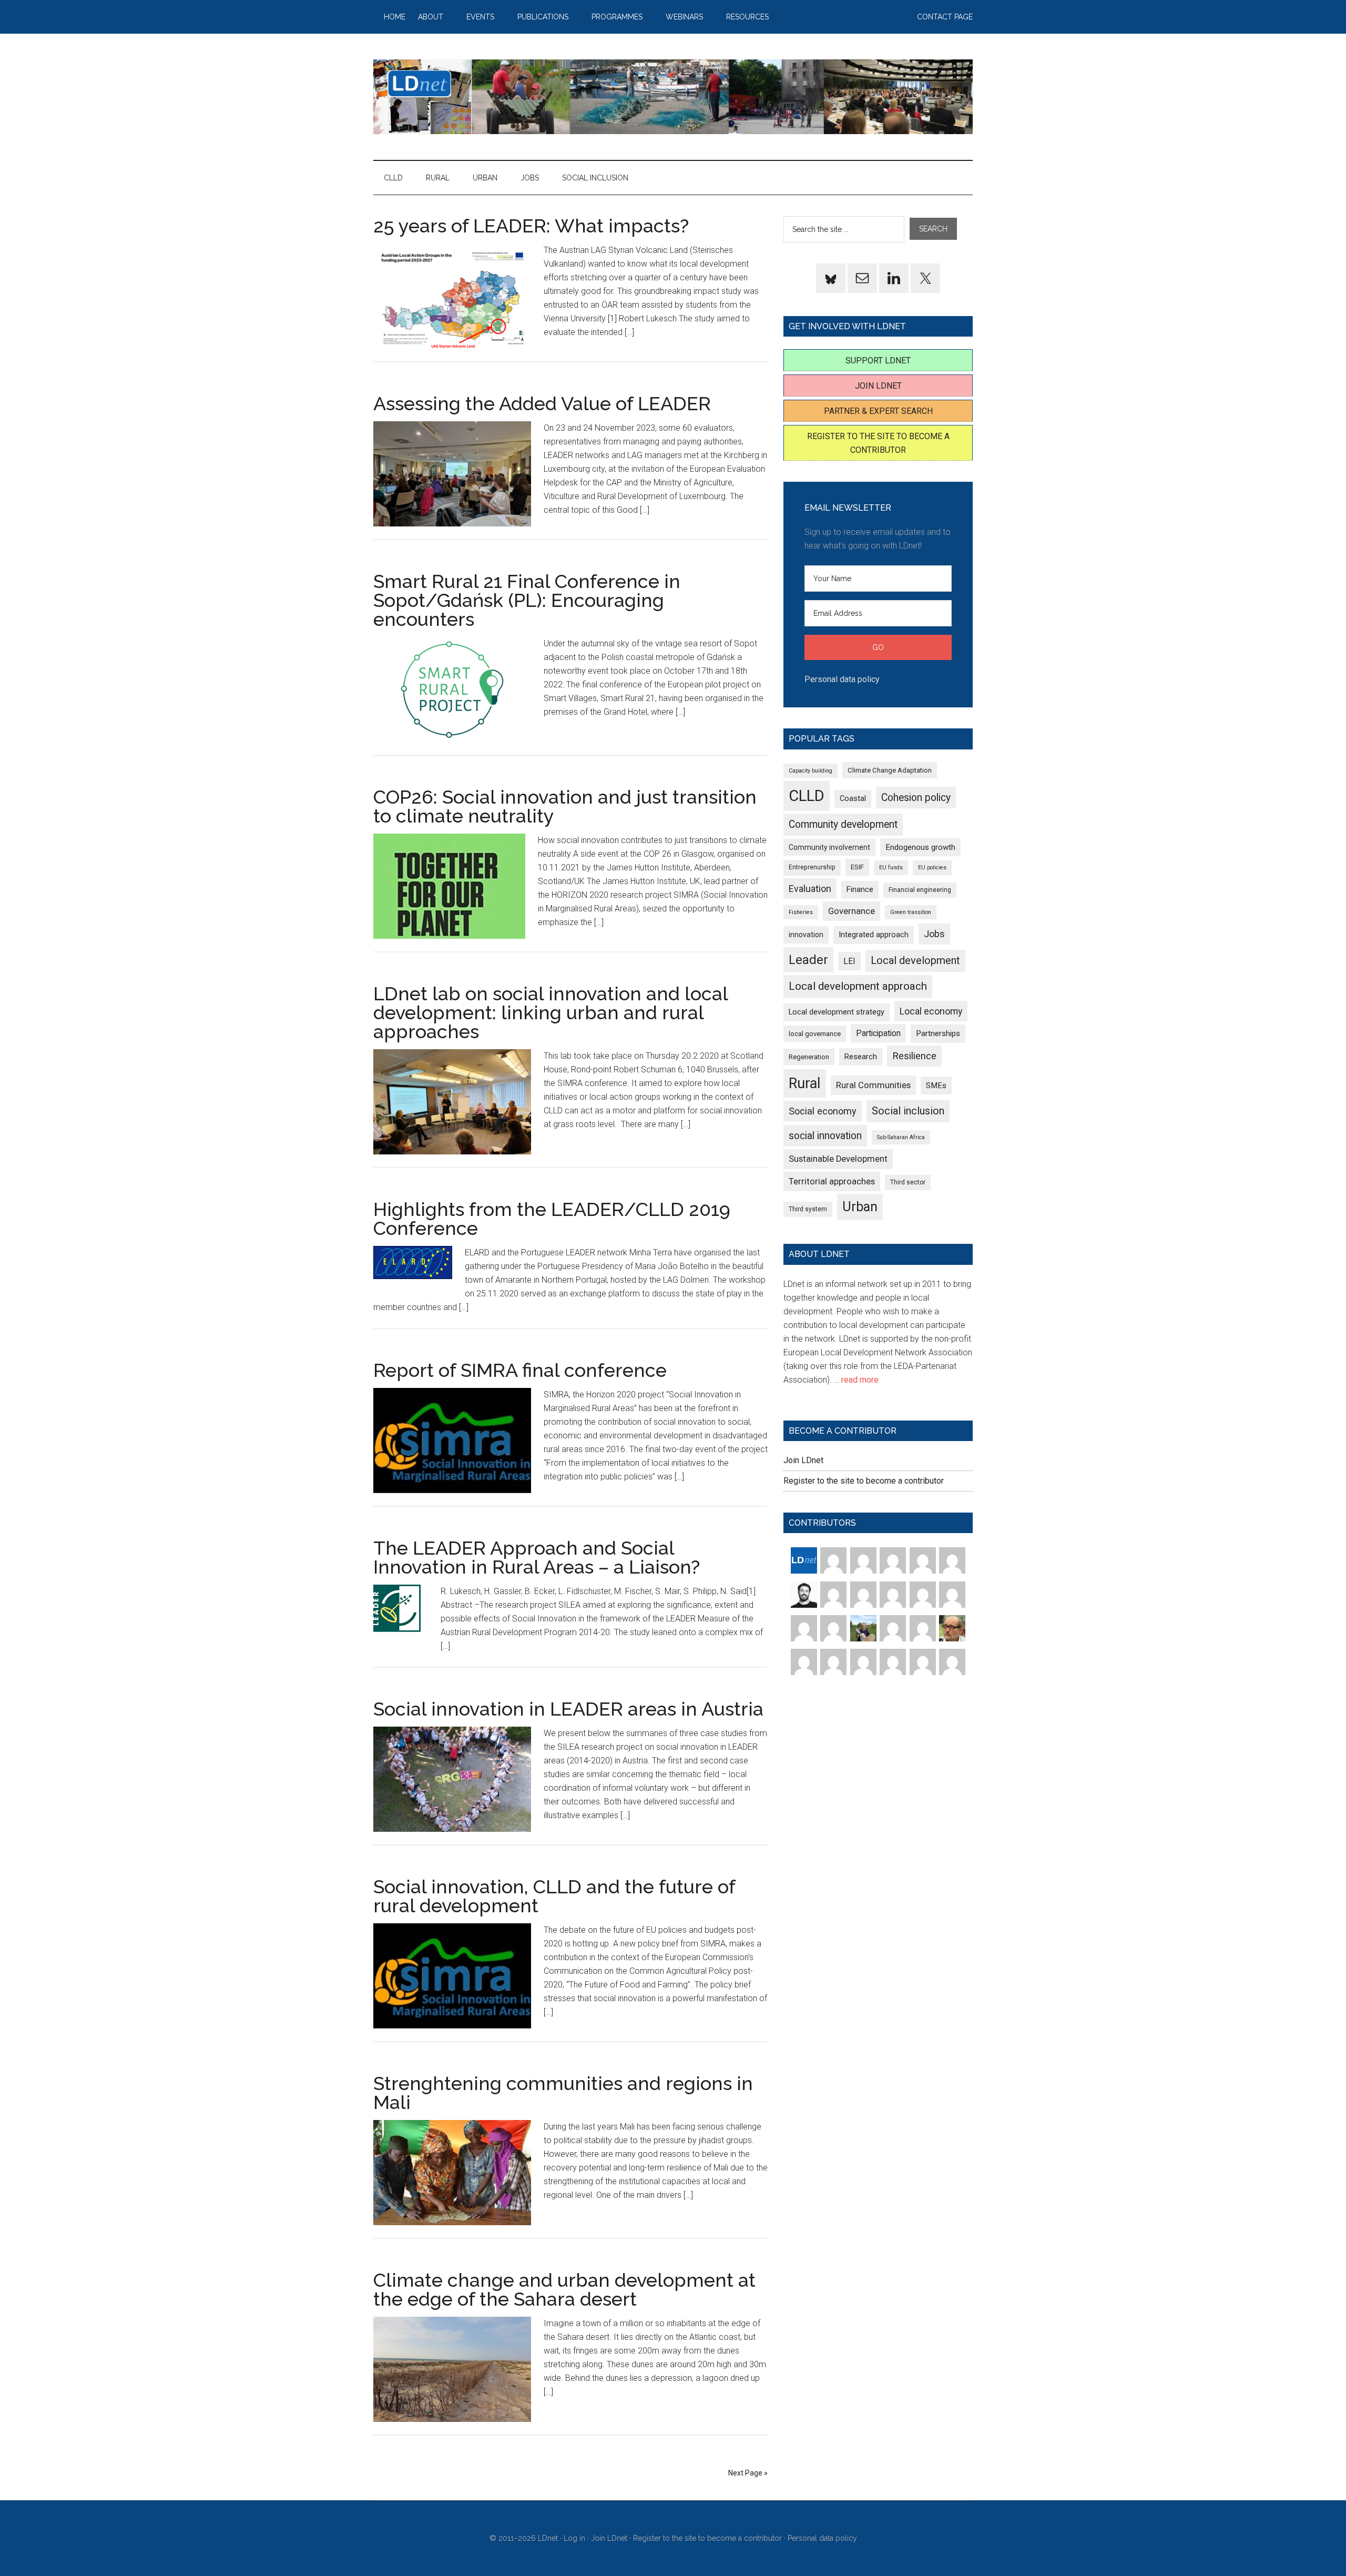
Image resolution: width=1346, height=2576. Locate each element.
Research (861, 1057)
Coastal (853, 798)
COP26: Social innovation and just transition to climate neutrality (565, 806)
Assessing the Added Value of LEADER (542, 403)
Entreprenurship (812, 867)
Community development (843, 824)
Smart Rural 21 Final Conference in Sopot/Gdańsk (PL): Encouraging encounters (527, 600)
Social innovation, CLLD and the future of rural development (554, 1896)
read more (860, 1380)
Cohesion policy (916, 798)
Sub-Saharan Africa (901, 1137)
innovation (806, 935)
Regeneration (809, 1057)
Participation (878, 1033)
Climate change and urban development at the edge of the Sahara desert (564, 2289)
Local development (915, 961)
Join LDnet (878, 386)
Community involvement (829, 847)
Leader (808, 960)
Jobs (934, 934)
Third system (808, 1209)
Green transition (911, 912)
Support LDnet (878, 361)
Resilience (914, 1056)
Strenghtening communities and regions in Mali (563, 2093)
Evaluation (810, 889)
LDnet (673, 97)
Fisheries (801, 912)
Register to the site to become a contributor (864, 1481)
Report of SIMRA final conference (520, 1370)
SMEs (936, 1086)
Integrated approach (874, 935)
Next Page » (748, 2473)
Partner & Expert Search (878, 411)
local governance (815, 1034)
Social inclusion (908, 1111)
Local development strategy (837, 1012)
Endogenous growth (920, 847)
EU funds (891, 868)
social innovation (825, 1136)
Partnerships (938, 1033)
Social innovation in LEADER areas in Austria (568, 1709)
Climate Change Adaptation (890, 770)
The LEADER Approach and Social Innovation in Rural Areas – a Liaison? (537, 1557)
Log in (574, 2538)
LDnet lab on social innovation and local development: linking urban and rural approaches (550, 1012)
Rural (805, 1083)
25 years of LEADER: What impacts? (531, 226)
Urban (860, 1207)
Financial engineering (920, 890)
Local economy (931, 1011)
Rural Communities (873, 1085)
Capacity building (810, 771)
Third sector (908, 1182)
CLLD (807, 796)
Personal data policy (842, 679)
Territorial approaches (832, 1181)
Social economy (823, 1111)
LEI (849, 961)
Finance (860, 889)
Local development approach (858, 986)
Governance (852, 911)
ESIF (857, 867)
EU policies (932, 868)
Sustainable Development (838, 1159)
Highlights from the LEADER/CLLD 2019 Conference (552, 1219)
